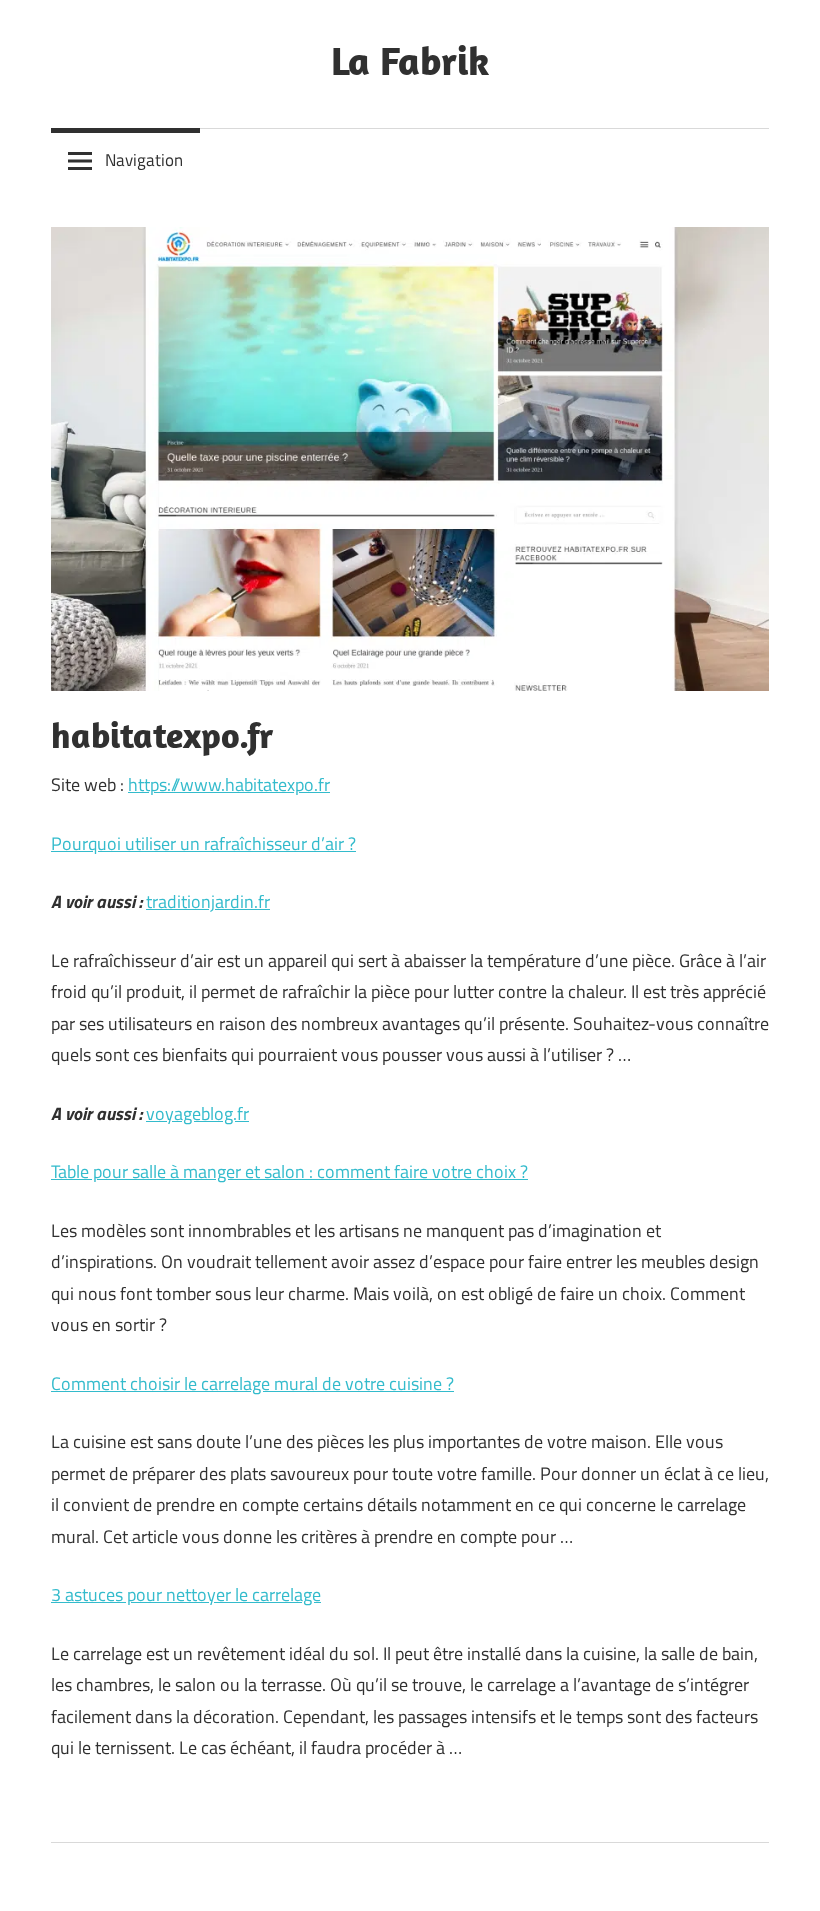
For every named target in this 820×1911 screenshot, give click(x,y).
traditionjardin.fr (208, 901)
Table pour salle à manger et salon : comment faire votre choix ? (289, 1171)
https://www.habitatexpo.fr (229, 784)
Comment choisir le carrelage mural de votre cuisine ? (252, 1383)
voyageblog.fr (197, 1113)
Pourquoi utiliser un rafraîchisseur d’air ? (203, 843)
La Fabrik (410, 60)
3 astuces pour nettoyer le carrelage (186, 1594)
